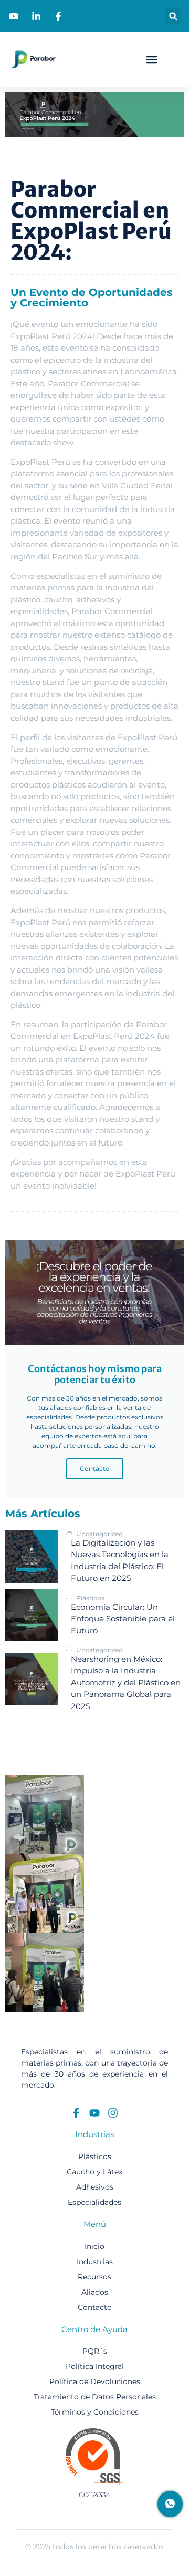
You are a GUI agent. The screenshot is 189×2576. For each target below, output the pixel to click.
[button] (173, 16)
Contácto (95, 1469)
